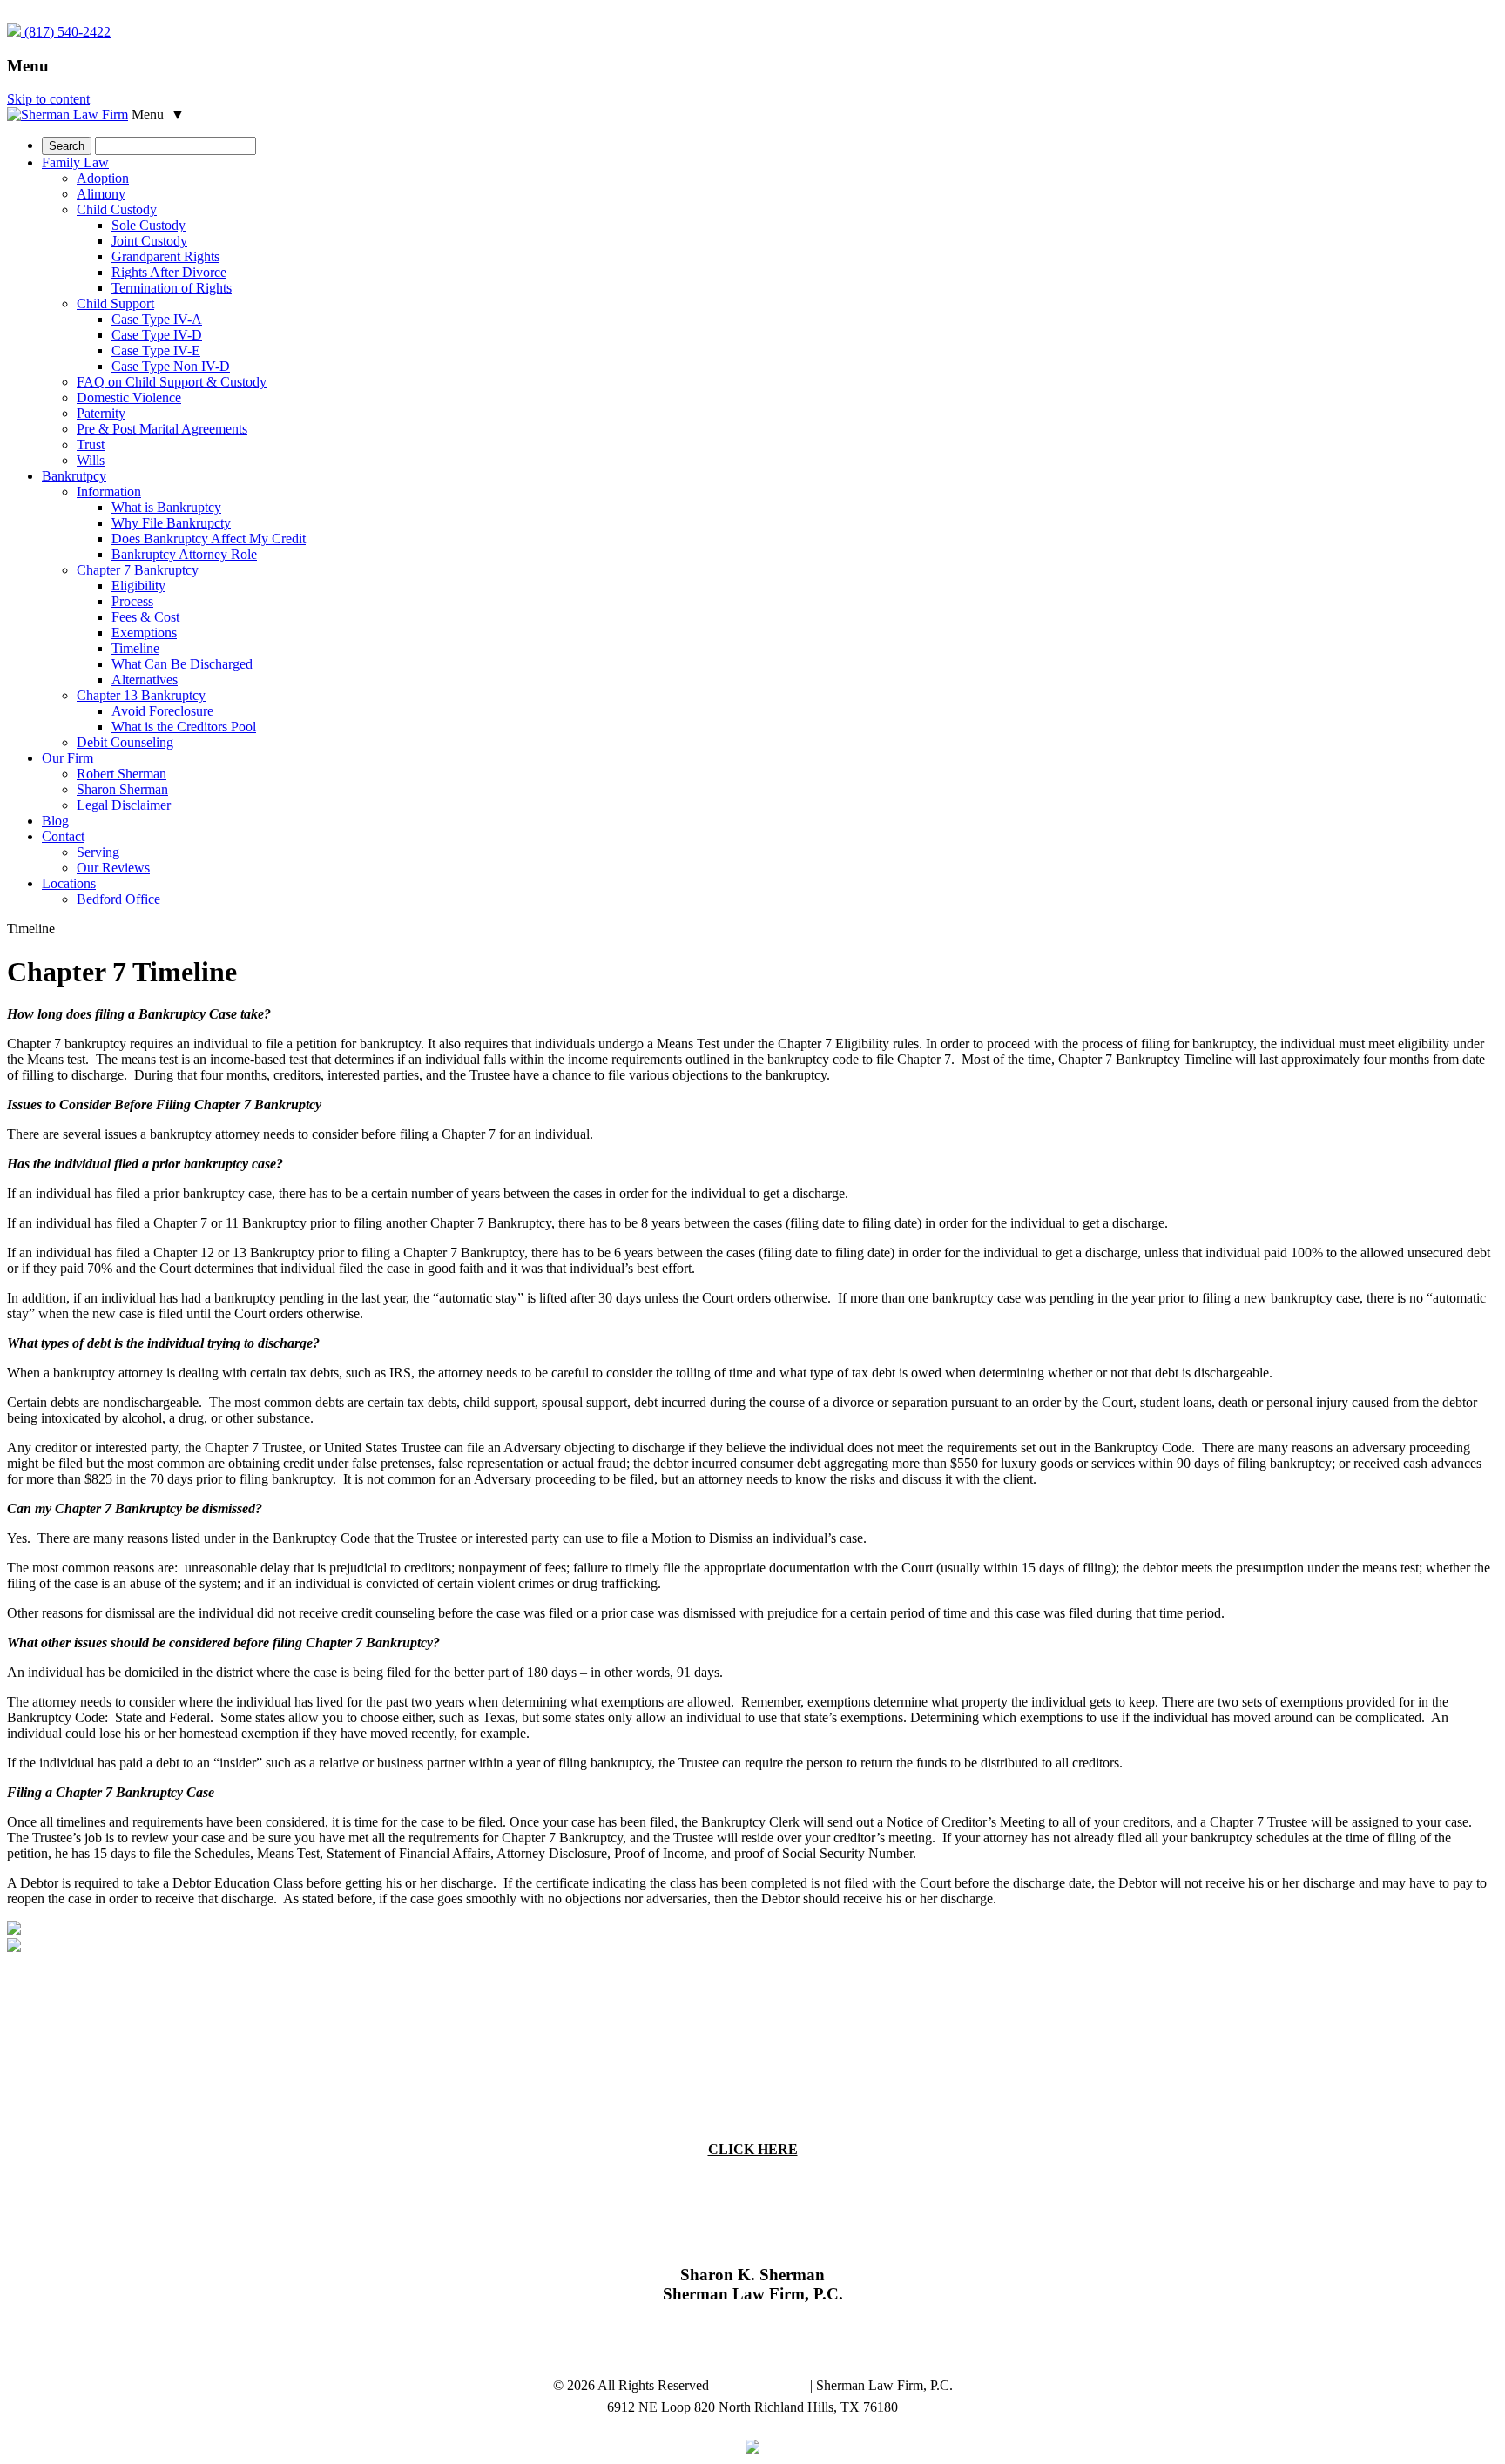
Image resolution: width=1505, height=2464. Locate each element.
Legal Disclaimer (761, 2385)
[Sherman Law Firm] (67, 114)
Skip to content (48, 99)
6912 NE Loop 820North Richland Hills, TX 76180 (753, 2339)
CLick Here (753, 2149)
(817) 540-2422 (66, 32)
